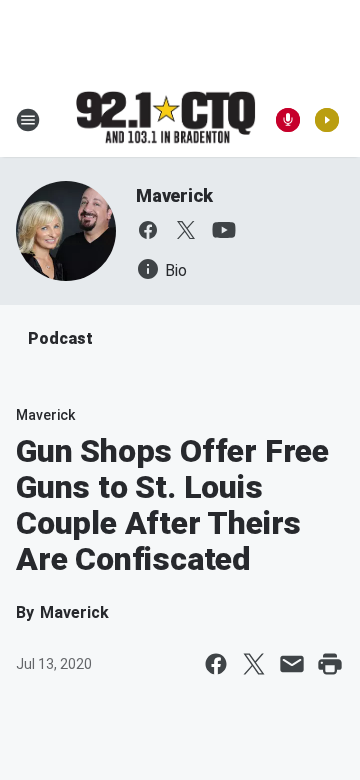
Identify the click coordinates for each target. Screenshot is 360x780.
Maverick (174, 195)
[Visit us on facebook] (148, 230)
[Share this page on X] (254, 664)
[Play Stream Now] (327, 120)
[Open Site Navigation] (28, 120)
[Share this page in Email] (292, 664)
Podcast (60, 338)
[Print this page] (330, 664)
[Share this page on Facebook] (216, 664)
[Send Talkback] (288, 120)
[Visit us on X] (186, 230)
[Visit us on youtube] (224, 230)
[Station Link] (166, 119)
